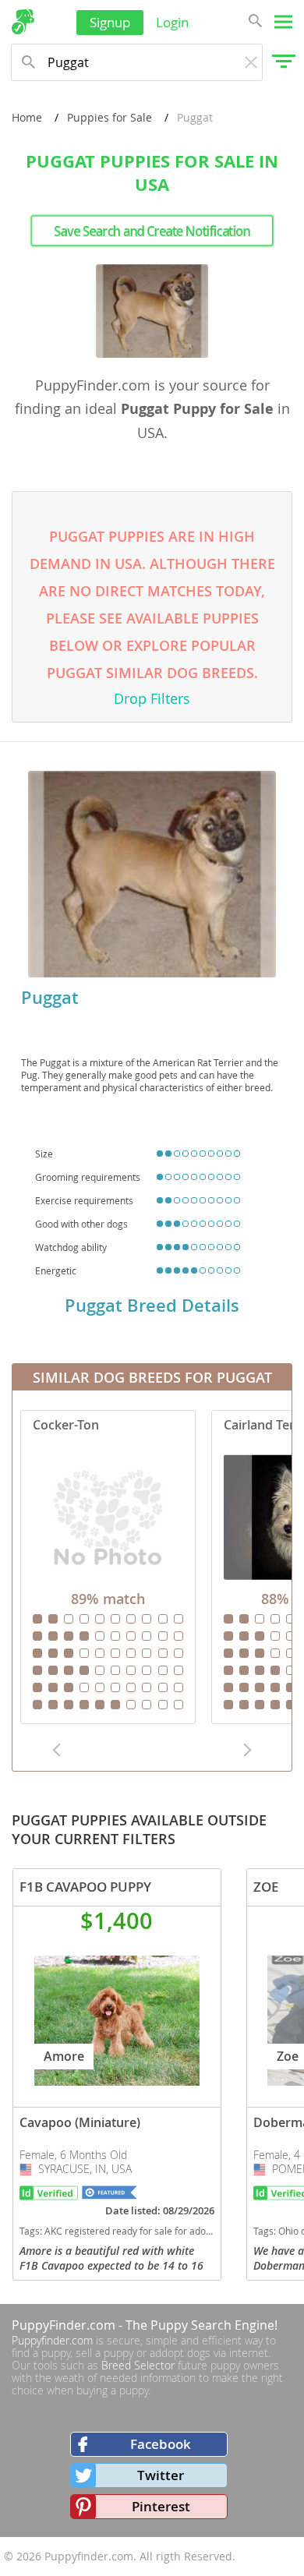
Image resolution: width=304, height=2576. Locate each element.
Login (172, 22)
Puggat (50, 998)
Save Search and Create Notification (152, 231)
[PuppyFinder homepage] (23, 22)
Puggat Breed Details (152, 1306)
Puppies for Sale (110, 117)
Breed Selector (138, 2365)
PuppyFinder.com (64, 2325)
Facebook (161, 2444)
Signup (110, 22)
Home (27, 117)
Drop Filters (152, 698)
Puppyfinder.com (52, 2340)
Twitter (161, 2475)
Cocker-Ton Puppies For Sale (108, 1567)
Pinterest (161, 2506)
